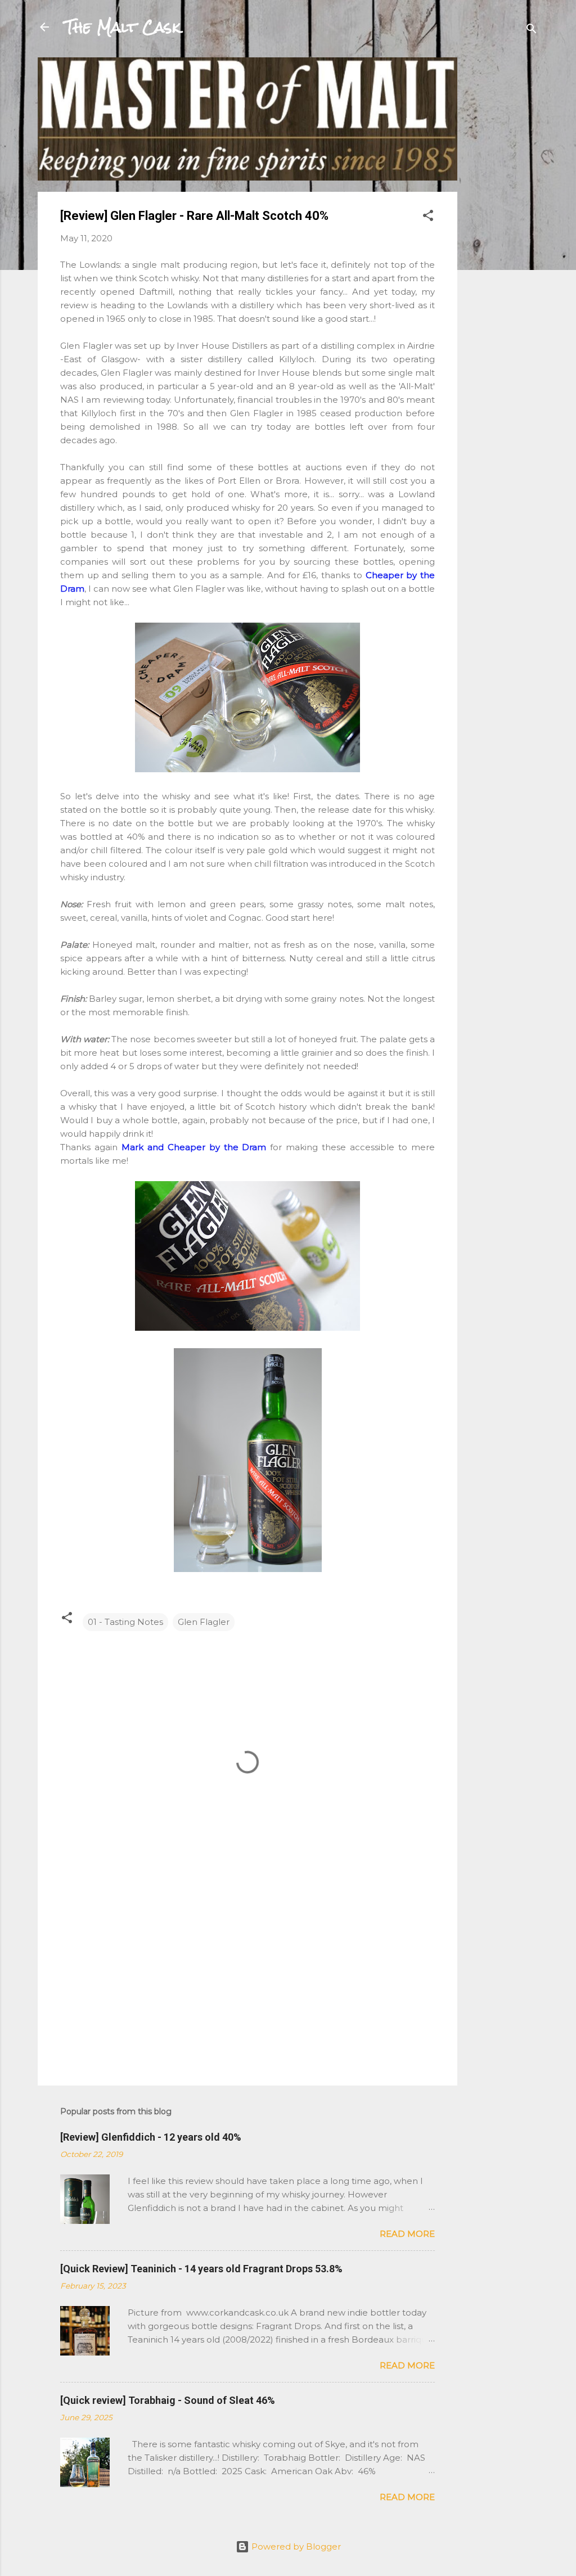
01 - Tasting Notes (125, 1622)
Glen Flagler (204, 1622)
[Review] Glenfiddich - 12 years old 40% (151, 2137)
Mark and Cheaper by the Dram (194, 1147)
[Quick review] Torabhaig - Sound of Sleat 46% (168, 2400)
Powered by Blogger (295, 2546)
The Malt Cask (123, 27)
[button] (428, 217)
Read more (407, 2234)
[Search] (532, 31)
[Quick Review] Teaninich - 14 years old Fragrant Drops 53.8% (201, 2269)
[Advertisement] (502, 226)
